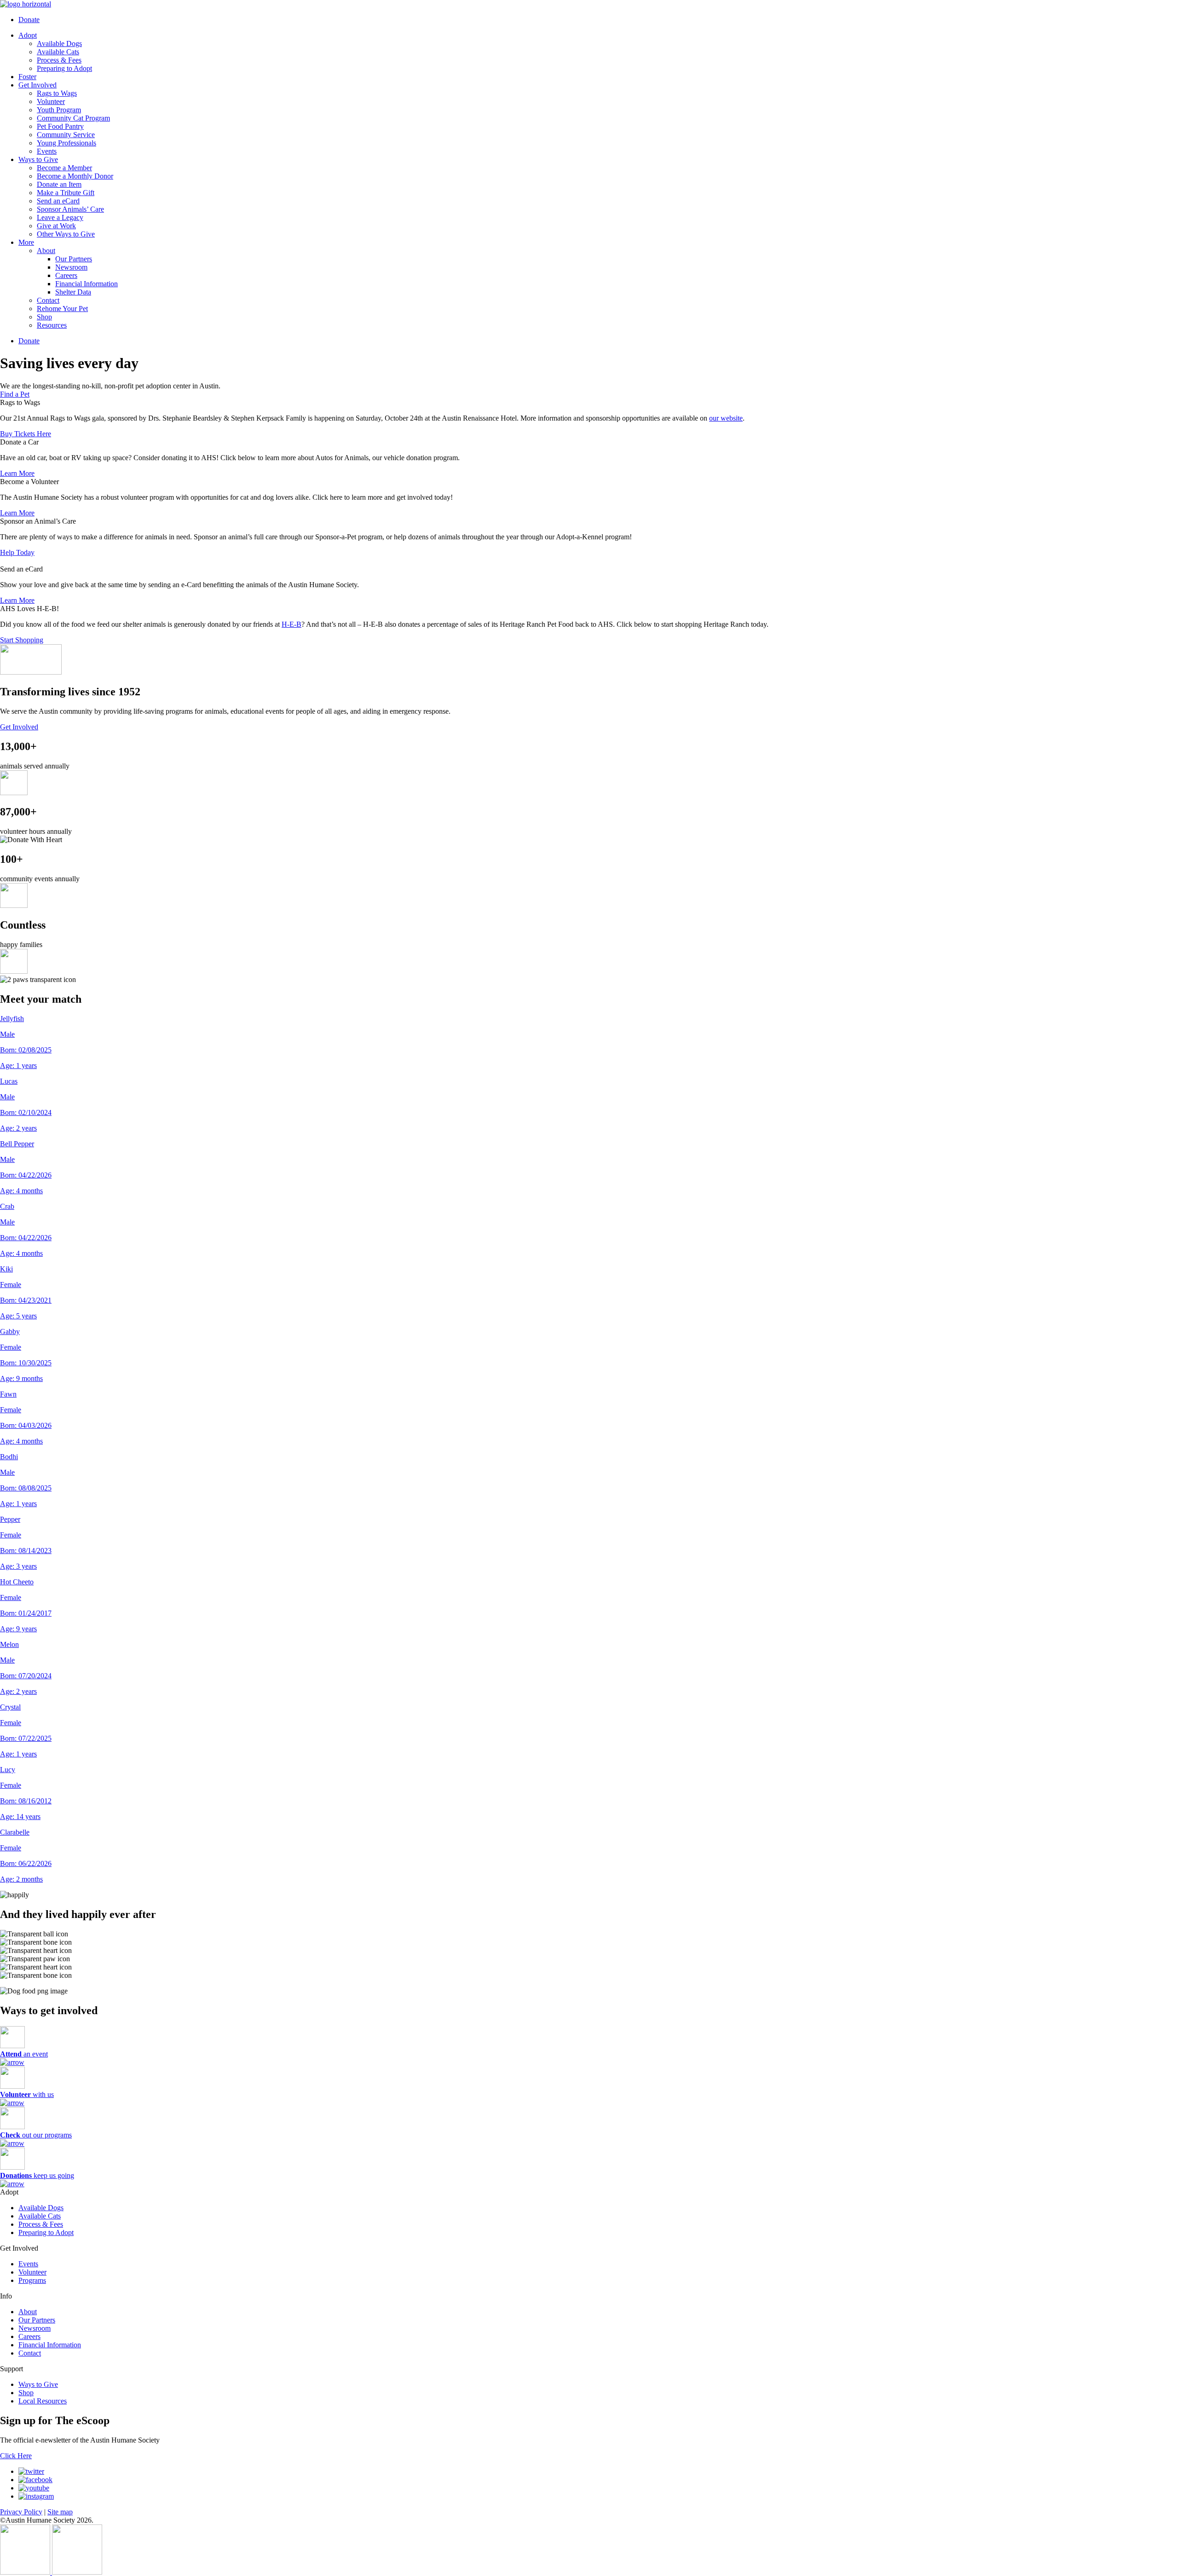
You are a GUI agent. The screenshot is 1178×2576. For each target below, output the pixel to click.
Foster (27, 77)
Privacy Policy (21, 2511)
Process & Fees (59, 60)
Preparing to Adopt (64, 68)
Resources (52, 325)
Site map (60, 2511)
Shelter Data (73, 292)
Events (47, 151)
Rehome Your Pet (62, 309)
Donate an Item (59, 184)
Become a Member (64, 168)
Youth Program (59, 110)
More (26, 242)
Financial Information (87, 284)
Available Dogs (59, 43)
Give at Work (56, 226)
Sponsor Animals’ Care (70, 209)
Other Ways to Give (66, 234)
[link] (292, 624)
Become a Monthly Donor (75, 176)
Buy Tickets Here (26, 434)
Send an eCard (58, 201)
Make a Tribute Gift (66, 193)
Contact (48, 300)
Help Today (17, 552)
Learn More (17, 473)
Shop (44, 317)
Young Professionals (66, 143)
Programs (32, 2280)
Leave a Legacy (60, 217)
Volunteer (51, 101)
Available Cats (58, 52)
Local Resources (43, 2400)
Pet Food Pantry (60, 126)
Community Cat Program (73, 118)
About (46, 251)
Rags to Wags (57, 93)
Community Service (66, 135)
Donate (29, 20)
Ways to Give (38, 159)
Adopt (28, 35)
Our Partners (74, 259)
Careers (66, 275)
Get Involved (38, 85)
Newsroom (71, 267)
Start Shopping (22, 640)
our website (726, 418)
